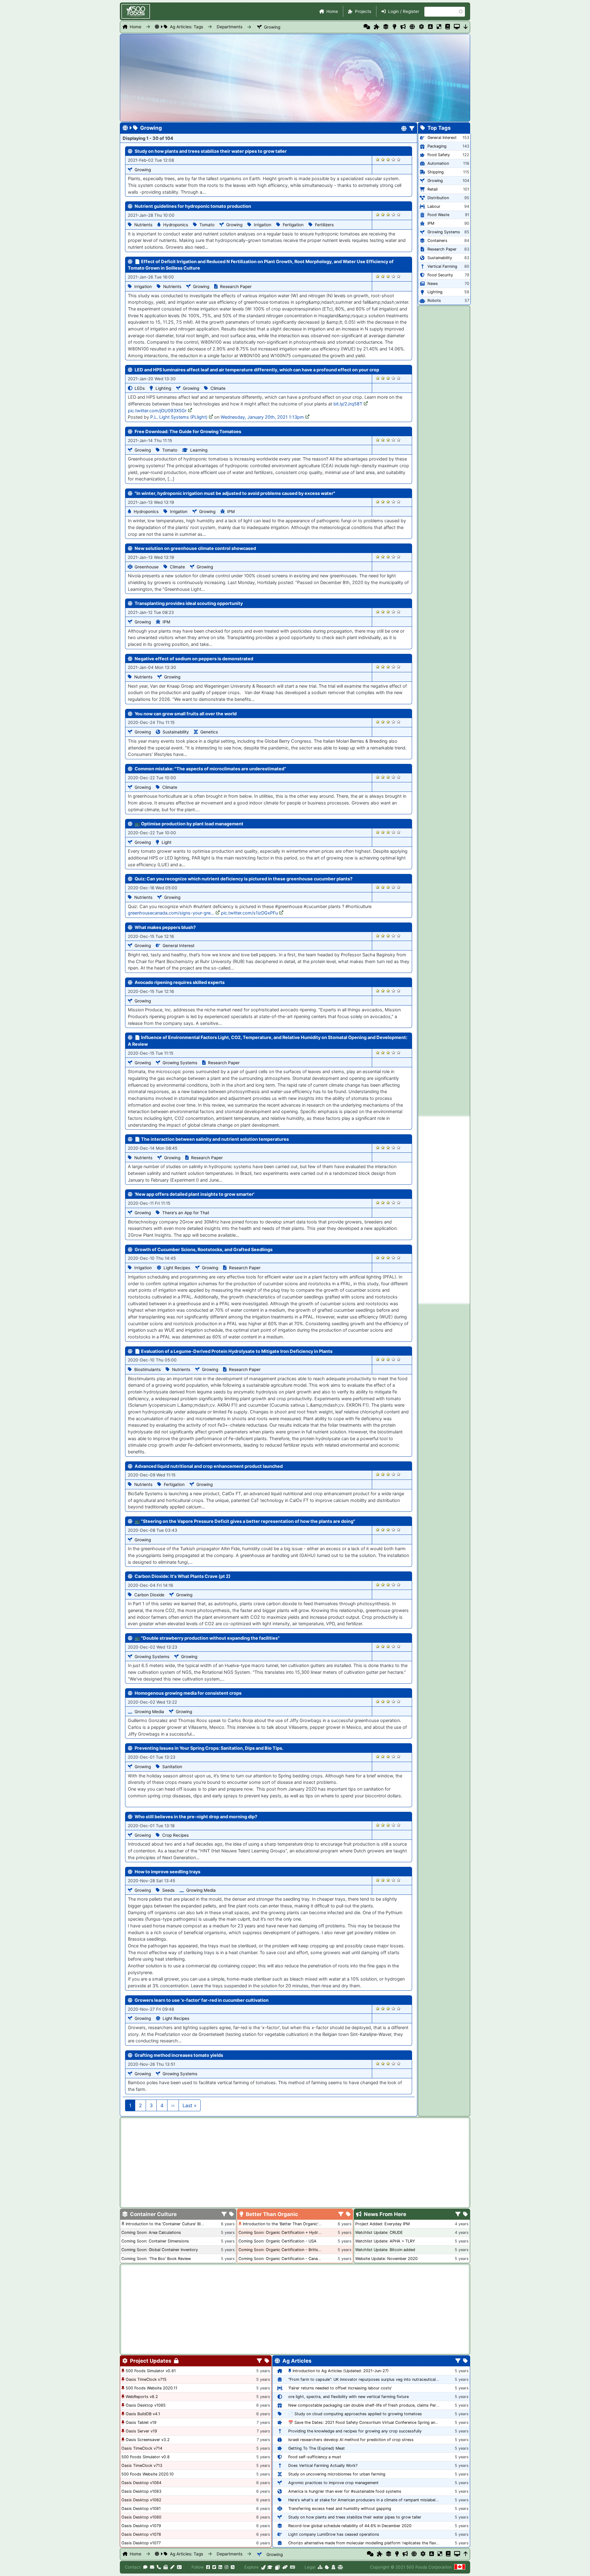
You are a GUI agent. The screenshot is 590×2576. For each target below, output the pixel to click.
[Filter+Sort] (412, 129)
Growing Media (149, 1712)
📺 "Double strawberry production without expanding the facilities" (207, 1638)
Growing (272, 27)
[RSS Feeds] (233, 2567)
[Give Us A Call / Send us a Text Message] (159, 2567)
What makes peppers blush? (165, 927)
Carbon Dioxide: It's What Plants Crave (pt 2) (183, 1576)
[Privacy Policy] (333, 2567)
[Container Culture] (386, 27)
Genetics (209, 732)
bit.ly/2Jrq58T (348, 404)
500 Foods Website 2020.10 (147, 2474)
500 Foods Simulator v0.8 (146, 2457)
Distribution (438, 198)
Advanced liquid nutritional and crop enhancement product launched (209, 1466)
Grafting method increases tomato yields (179, 2055)
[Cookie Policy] (327, 2567)
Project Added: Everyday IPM (382, 2224)
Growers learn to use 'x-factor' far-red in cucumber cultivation (202, 2000)
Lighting (163, 388)
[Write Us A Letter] (172, 2567)
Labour (434, 206)
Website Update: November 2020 (386, 2259)
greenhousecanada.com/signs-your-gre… (171, 913)
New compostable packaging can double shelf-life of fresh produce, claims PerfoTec (367, 2405)
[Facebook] (208, 2567)
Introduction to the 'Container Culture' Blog (166, 2224)
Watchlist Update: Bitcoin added (385, 2250)
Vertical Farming (442, 266)
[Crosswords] (439, 27)
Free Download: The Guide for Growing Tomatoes (188, 431)
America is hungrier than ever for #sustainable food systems (345, 2491)
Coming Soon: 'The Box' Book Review (156, 2259)
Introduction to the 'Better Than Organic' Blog (285, 2224)
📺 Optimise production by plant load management (189, 824)
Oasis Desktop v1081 (141, 2509)
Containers (437, 241)
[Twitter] (214, 2567)
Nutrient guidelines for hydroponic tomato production (193, 206)
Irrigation (263, 225)
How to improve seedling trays (167, 1872)
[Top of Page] (466, 2554)
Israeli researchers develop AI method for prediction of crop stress (351, 2440)
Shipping (436, 172)
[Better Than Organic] (394, 27)
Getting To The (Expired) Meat (317, 2448)
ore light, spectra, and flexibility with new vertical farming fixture (348, 2397)
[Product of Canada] (460, 2567)
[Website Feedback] (145, 2567)
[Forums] (367, 27)
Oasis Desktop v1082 (141, 2500)
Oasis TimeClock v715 (146, 2379)
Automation (438, 163)
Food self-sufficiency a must (315, 2457)
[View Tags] (465, 2214)
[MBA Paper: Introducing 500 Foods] (270, 2567)
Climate (218, 388)
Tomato (207, 225)
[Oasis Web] (457, 27)
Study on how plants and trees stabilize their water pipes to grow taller (211, 151)
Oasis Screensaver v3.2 (148, 2440)
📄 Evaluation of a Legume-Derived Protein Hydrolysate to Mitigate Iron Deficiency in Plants (234, 1351)
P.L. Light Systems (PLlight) (179, 417)
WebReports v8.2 (142, 2397)
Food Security (440, 275)
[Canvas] (277, 2567)
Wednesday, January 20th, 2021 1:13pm (262, 417)
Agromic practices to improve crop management (333, 2483)
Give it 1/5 (378, 159)
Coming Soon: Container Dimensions (155, 2241)
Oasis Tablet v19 (141, 2422)
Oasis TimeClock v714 (142, 2448)
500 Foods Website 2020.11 (151, 2388)
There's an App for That (186, 1213)
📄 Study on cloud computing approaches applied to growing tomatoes (355, 2414)
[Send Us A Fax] (166, 2567)
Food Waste (438, 215)
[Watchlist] (430, 27)
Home (332, 11)
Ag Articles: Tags (187, 27)
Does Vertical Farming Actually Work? (323, 2465)
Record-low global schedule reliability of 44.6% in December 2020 (350, 2526)
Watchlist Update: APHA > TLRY (385, 2241)
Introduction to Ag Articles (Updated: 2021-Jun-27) (341, 2371)
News (433, 284)
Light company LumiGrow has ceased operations (334, 2534)
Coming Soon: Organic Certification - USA (277, 2241)
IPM (231, 512)
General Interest (179, 946)
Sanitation (172, 1767)
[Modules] (267, 2361)
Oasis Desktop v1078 (141, 2534)
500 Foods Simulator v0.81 (151, 2371)
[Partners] (285, 2567)
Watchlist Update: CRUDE (379, 2232)
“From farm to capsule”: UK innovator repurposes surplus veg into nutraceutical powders (371, 2379)
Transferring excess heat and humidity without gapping (340, 2509)
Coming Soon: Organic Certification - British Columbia (289, 2250)
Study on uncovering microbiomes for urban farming (337, 2474)
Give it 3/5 (388, 159)
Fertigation (293, 225)
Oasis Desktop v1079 (141, 2526)
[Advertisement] (444, 1210)
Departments (230, 27)
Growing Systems (180, 1063)
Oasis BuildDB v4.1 (143, 2414)
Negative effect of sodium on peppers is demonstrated (194, 659)
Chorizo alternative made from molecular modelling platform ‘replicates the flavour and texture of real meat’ (389, 2543)
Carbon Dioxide (149, 1595)
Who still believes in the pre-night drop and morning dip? (196, 1817)
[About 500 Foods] (264, 2567)
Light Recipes (177, 1268)
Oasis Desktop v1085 (146, 2405)
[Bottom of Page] (466, 27)
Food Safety (439, 155)
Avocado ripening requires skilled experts (180, 982)
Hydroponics (176, 225)
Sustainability (176, 732)
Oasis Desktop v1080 (141, 2517)
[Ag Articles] (412, 27)
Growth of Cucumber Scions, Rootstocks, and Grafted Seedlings (204, 1249)
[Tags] (232, 2214)
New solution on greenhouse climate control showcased (195, 548)
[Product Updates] (421, 27)
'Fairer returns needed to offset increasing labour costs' (340, 2388)
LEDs (140, 388)
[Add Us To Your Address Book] (179, 2567)
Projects (363, 11)
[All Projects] (377, 27)
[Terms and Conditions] (340, 2567)
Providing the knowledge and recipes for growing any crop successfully (355, 2431)
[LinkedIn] (220, 2567)
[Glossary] (448, 27)
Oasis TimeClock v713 (142, 2465)
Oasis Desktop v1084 (141, 2483)
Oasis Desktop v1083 (141, 2491)
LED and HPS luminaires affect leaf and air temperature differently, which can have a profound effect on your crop (257, 370)
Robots (434, 300)
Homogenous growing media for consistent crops (188, 1693)
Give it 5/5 (399, 159)
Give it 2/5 (383, 159)
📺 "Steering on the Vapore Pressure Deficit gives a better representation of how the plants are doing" (245, 1521)
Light (167, 842)
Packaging (437, 146)
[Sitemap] (320, 2567)
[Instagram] (226, 2567)
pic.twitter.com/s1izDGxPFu (249, 913)
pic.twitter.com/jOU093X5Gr (157, 411)
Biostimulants (147, 1369)
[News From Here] (403, 27)
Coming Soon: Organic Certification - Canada (280, 2259)
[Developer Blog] (292, 2567)
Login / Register (404, 11)
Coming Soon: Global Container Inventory (160, 2250)
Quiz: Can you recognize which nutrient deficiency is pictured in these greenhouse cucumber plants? (244, 879)
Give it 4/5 (393, 159)
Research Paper (236, 286)
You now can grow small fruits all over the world (186, 714)
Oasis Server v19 (141, 2431)
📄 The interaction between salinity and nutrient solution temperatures (212, 1139)
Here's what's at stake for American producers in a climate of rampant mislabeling (365, 2500)
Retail (433, 189)
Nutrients (143, 225)
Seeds (168, 1890)
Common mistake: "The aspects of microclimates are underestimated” (210, 769)
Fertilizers (324, 225)
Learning (199, 450)
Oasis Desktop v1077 (141, 2543)
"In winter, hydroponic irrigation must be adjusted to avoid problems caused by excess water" (235, 493)
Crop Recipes (175, 1835)
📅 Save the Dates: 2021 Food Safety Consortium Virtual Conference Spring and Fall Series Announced (384, 2422)
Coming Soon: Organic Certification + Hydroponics (286, 2232)
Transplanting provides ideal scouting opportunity (189, 603)
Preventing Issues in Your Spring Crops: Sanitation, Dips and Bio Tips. (209, 1748)
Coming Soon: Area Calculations (151, 2232)
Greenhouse (147, 567)
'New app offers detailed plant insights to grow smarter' (195, 1194)
